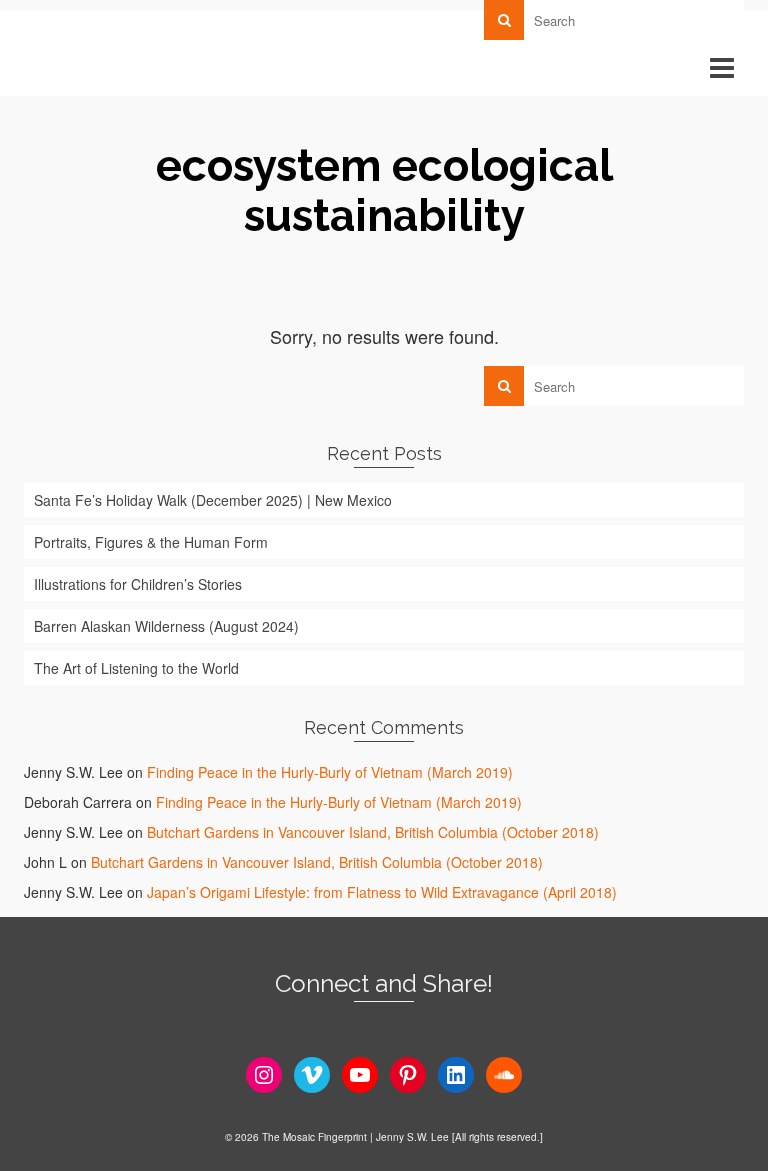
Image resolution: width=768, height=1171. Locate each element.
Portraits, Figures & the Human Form (151, 542)
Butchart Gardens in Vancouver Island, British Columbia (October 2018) (373, 832)
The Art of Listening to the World (136, 668)
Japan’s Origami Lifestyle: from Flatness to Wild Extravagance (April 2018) (382, 892)
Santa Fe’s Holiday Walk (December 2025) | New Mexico (213, 500)
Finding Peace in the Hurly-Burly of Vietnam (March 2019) (330, 772)
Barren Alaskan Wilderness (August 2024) (166, 626)
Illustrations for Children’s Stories (138, 584)
